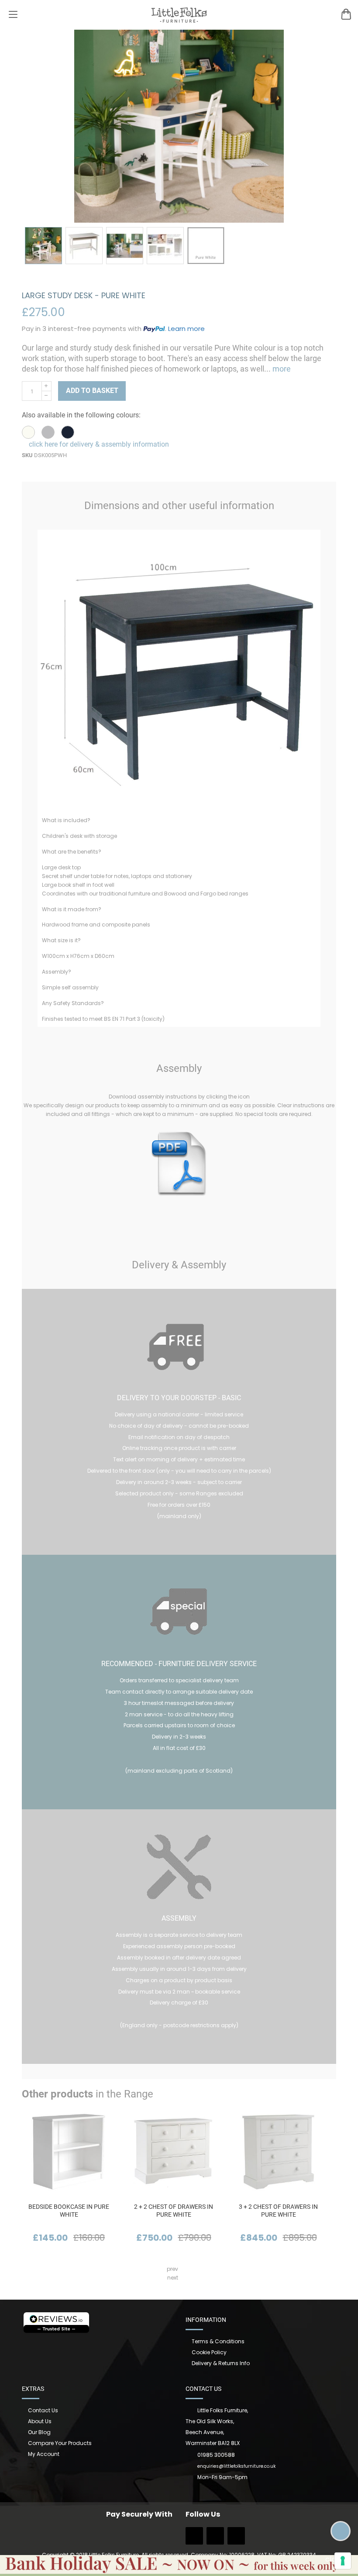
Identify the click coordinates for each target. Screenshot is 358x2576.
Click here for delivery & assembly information (98, 444)
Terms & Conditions (218, 2341)
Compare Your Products (60, 2443)
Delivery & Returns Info (221, 2363)
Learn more (186, 329)
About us (40, 2421)
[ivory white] (28, 432)
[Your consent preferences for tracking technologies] (343, 2561)
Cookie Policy (209, 2352)
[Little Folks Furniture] (179, 15)
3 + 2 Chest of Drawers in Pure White (278, 2211)
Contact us (43, 2410)
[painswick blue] (68, 432)
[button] (43, 246)
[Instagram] (215, 2539)
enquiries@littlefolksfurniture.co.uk (236, 2466)
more (281, 369)
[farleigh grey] (48, 432)
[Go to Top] (341, 2531)
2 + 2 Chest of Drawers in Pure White (174, 2211)
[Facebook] (194, 2539)
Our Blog (39, 2432)
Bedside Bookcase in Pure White (69, 2211)
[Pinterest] (236, 2539)
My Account (44, 2454)
